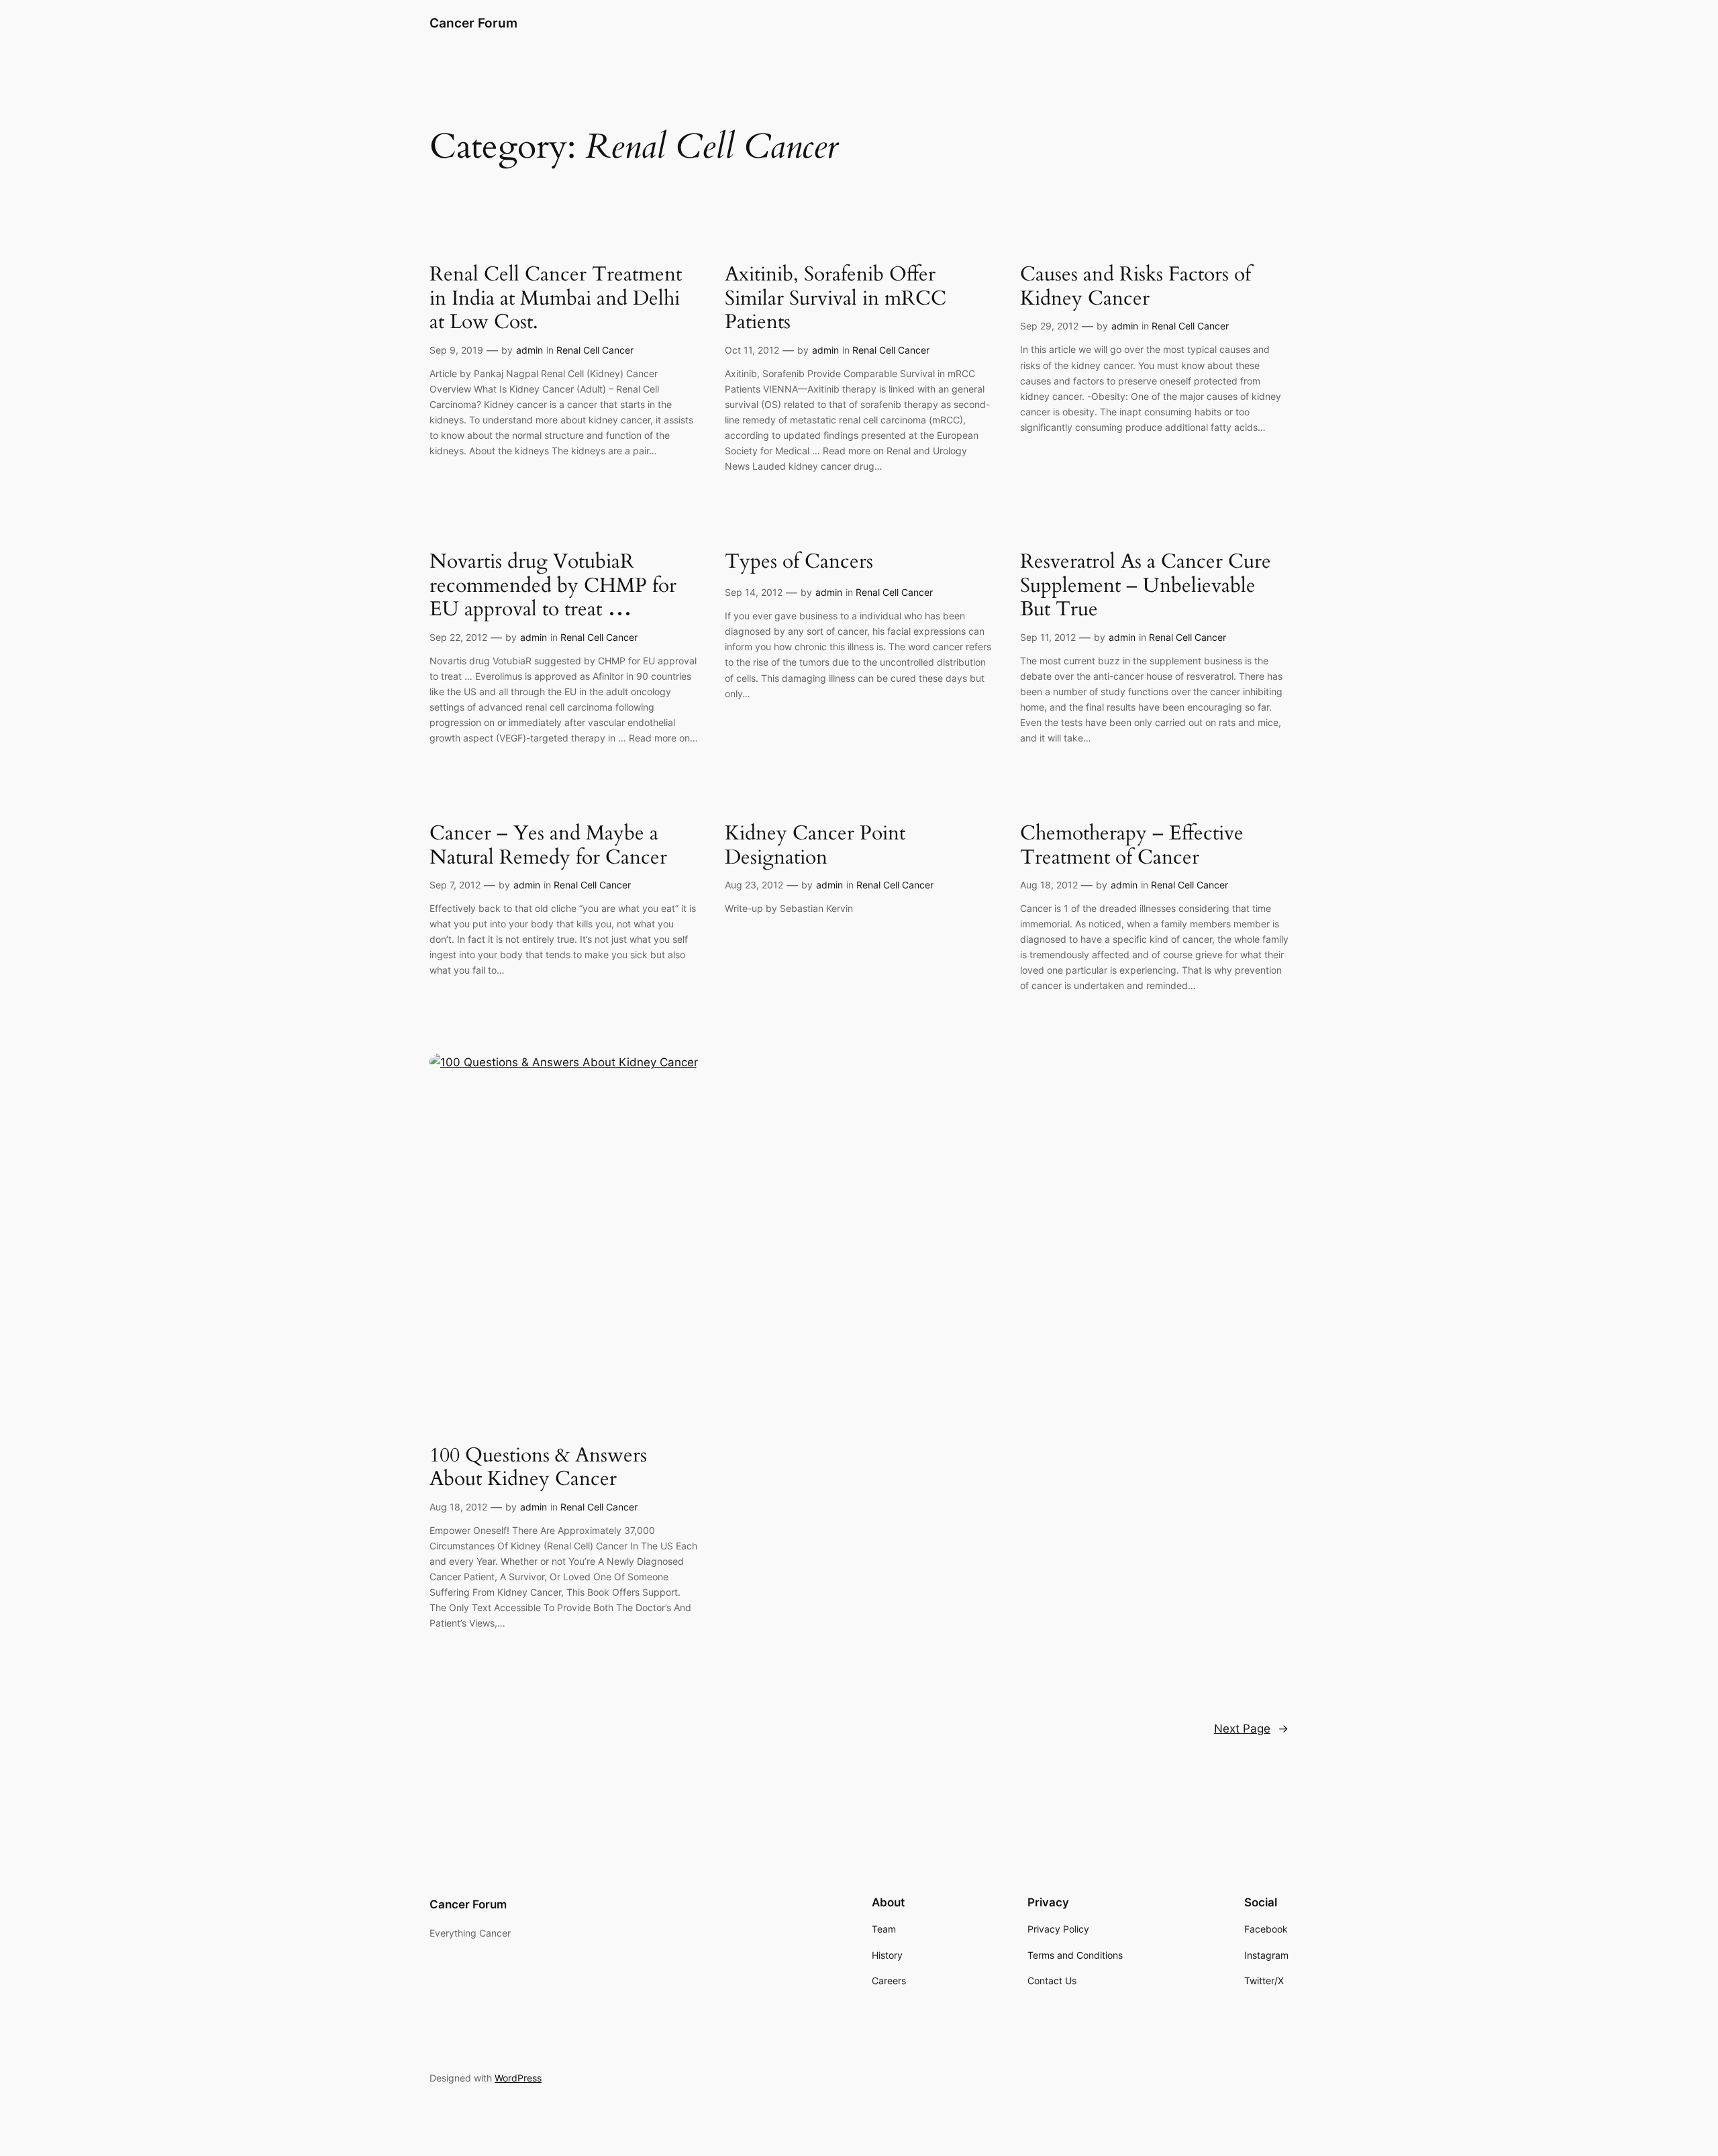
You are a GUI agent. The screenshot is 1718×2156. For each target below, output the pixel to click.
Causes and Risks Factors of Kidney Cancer (1135, 287)
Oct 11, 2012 (752, 350)
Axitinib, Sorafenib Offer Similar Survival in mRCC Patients (836, 299)
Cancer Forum (473, 23)
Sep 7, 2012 (455, 885)
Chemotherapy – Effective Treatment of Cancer (1132, 846)
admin (529, 350)
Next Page (1251, 1729)
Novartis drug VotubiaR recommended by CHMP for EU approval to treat (553, 586)
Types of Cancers (799, 562)
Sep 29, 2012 (1049, 326)
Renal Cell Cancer (595, 350)
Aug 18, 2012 (1049, 885)
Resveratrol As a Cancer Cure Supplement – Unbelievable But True (1146, 586)
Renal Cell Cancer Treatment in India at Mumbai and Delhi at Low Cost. (556, 299)
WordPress (518, 2078)
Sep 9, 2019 (456, 350)
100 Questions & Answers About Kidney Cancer (538, 1468)
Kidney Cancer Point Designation (815, 846)
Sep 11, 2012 (1048, 637)
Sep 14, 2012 (754, 592)
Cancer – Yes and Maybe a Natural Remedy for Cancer (548, 846)
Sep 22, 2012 (458, 637)
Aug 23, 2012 (754, 885)
